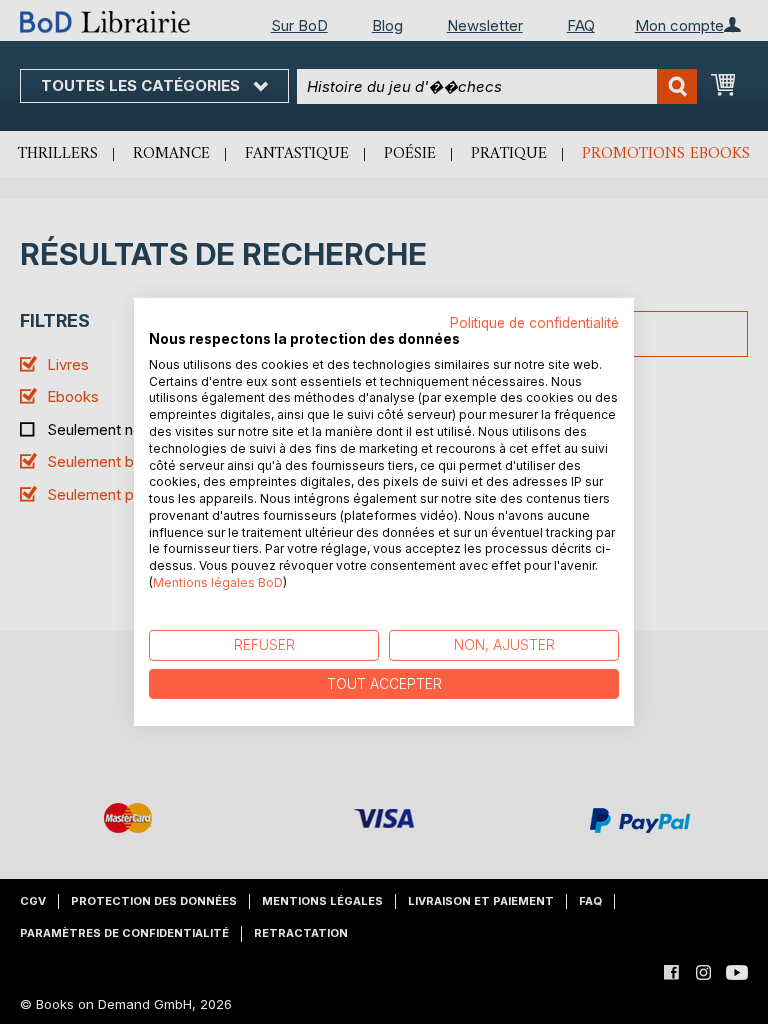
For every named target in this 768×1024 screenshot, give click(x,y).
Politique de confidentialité (534, 323)
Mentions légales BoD (218, 582)
